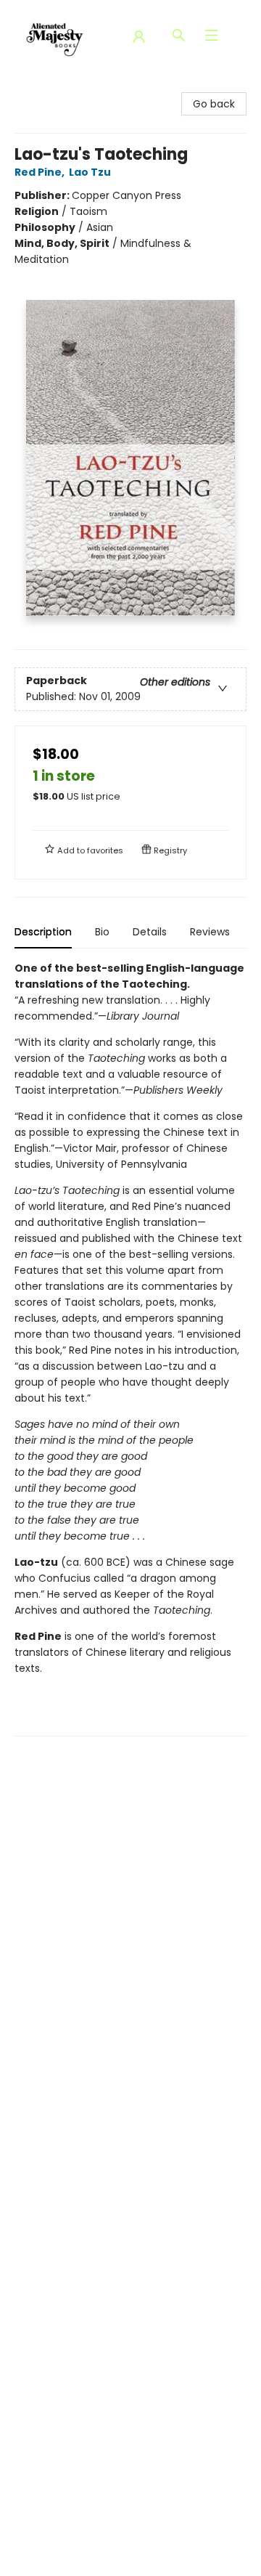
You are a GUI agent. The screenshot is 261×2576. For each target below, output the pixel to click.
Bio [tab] (102, 932)
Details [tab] (150, 932)
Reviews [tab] (210, 932)
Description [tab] (43, 932)
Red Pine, (41, 172)
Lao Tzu (90, 172)
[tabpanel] (130, 1348)
